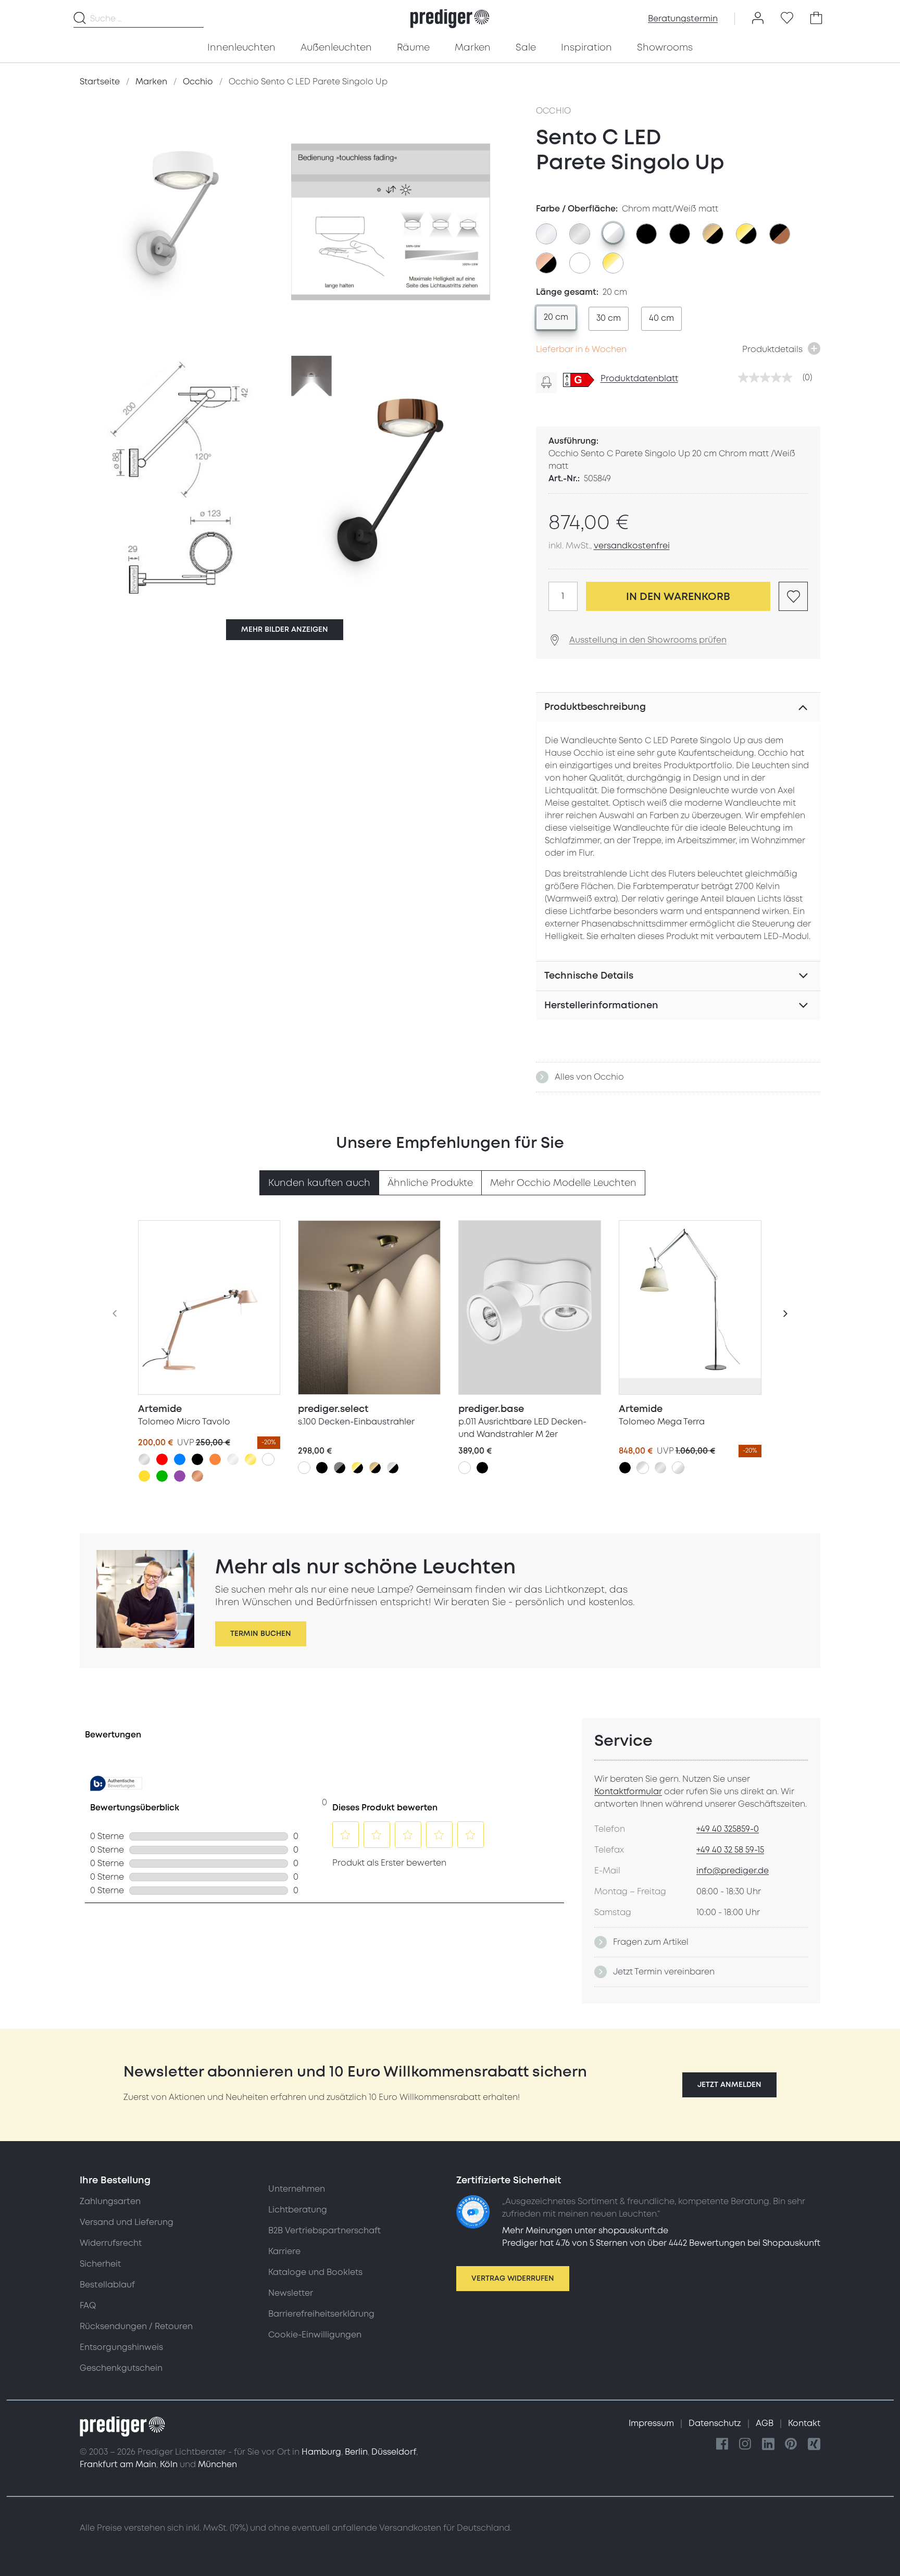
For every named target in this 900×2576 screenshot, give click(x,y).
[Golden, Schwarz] (357, 1468)
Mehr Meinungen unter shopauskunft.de (585, 2231)
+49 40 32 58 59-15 (730, 1850)
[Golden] (251, 1459)
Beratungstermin (683, 19)
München (217, 2465)
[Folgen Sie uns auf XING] (814, 2444)
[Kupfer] (197, 1476)
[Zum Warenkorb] (816, 19)
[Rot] (162, 1459)
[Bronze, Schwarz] (375, 1468)
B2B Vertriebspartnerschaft (324, 2231)
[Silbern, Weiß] (643, 1468)
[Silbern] (144, 1459)
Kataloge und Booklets (315, 2272)
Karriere (284, 2252)
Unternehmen (297, 2189)
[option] (546, 234)
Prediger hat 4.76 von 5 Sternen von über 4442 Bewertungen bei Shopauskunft (661, 2243)
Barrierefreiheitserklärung (321, 2314)
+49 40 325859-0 (728, 1829)
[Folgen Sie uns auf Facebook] (722, 2444)
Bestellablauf (107, 2285)
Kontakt (804, 2423)
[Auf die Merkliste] (793, 596)
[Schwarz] (197, 1459)
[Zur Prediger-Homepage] (450, 19)
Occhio (554, 111)
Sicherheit (100, 2264)
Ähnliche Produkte (430, 1183)
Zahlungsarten (110, 2202)
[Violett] (180, 1476)
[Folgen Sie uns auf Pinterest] (791, 2444)
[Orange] (215, 1459)
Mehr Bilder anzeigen (285, 629)
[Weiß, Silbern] (678, 1468)
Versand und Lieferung (127, 2222)
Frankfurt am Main (118, 2465)
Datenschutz (716, 2423)
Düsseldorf (394, 2452)
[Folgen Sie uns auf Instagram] (745, 2444)
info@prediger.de (733, 1871)
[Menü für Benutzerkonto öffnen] (758, 19)
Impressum (652, 2423)
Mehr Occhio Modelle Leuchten (563, 1183)
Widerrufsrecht (111, 2243)
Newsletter (291, 2293)
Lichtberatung (298, 2210)
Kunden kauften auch (319, 1183)
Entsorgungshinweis (121, 2347)
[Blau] (180, 1459)
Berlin (356, 2452)
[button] (729, 2085)
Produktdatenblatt (639, 379)
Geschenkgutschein (121, 2368)
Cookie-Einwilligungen (315, 2335)
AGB (766, 2423)
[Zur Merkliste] (787, 19)
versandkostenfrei (632, 546)
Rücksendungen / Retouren (136, 2327)
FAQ (88, 2306)
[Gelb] (144, 1476)
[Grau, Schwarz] (340, 1468)
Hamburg (321, 2452)
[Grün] (162, 1476)
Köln (169, 2465)
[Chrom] (233, 1459)
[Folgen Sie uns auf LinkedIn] (768, 2444)
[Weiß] (268, 1459)
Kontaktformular (628, 1792)
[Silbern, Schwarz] (393, 1468)
